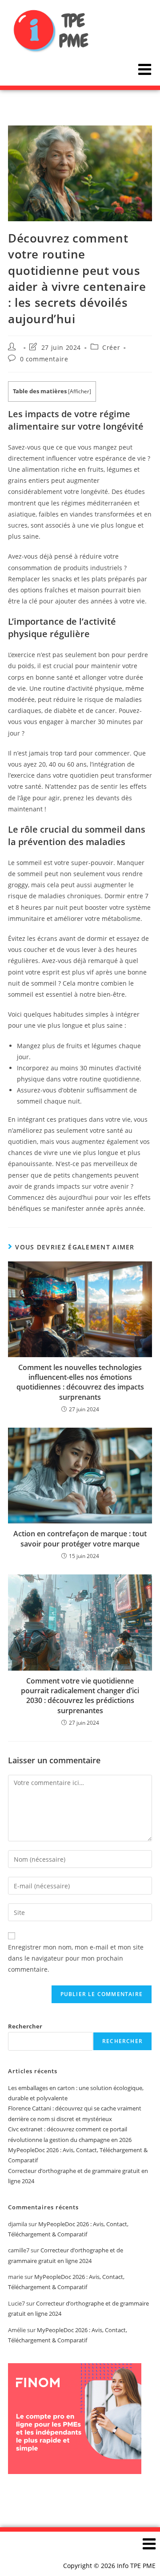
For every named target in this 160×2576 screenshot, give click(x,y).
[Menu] (145, 69)
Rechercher (25, 2026)
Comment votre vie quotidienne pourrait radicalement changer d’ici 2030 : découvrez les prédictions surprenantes (80, 1696)
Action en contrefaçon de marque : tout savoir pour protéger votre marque (80, 1539)
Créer (111, 347)
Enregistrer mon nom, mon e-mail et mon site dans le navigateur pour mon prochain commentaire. (76, 1958)
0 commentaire (44, 359)
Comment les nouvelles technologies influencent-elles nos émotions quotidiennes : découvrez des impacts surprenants (80, 1382)
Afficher (80, 391)
